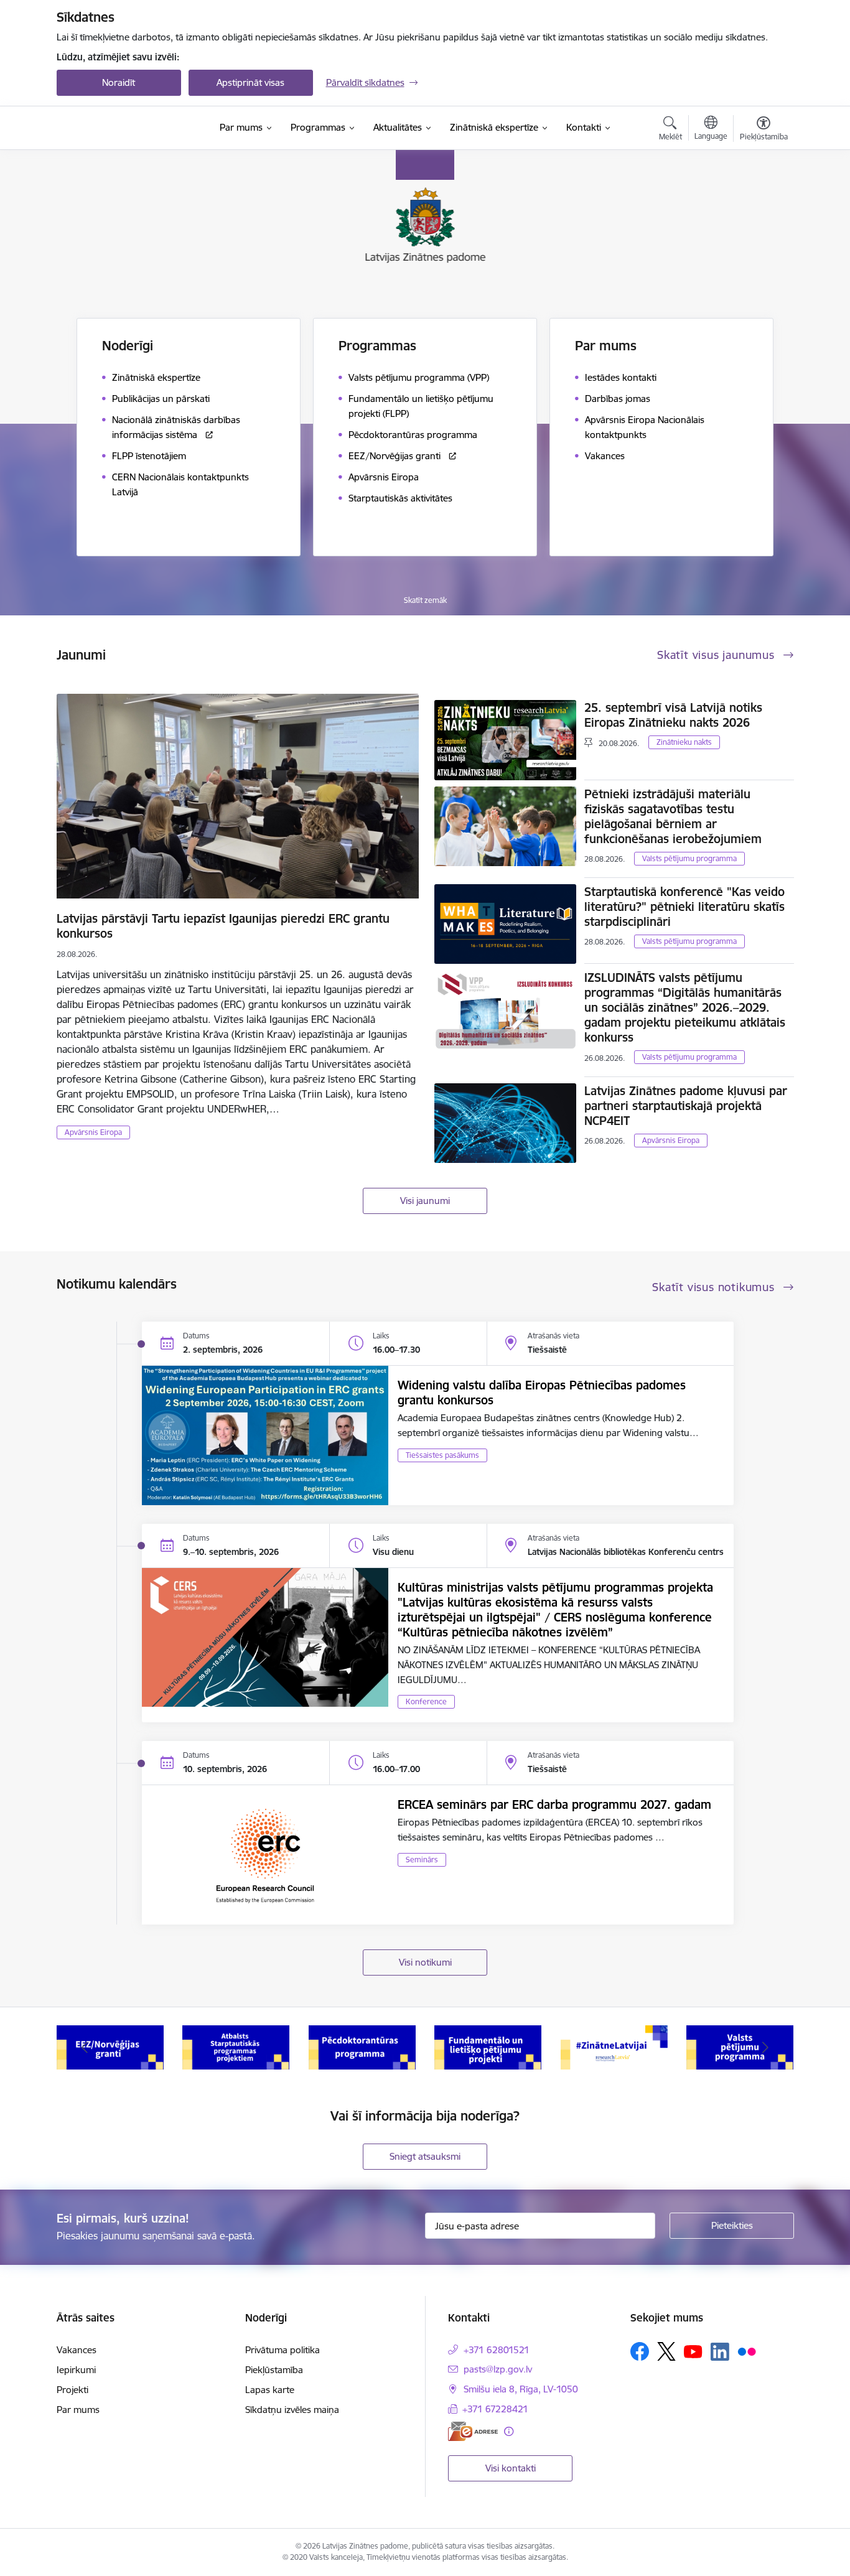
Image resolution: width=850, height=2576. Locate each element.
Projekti (72, 2390)
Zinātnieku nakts (684, 742)
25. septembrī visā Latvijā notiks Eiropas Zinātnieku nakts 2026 (673, 715)
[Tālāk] (765, 2048)
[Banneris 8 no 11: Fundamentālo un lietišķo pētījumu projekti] (362, 2047)
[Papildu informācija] (509, 2431)
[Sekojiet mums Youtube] (693, 2351)
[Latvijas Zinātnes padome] (133, 128)
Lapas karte (270, 2390)
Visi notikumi (425, 1962)
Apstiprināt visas (250, 82)
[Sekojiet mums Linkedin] (720, 2352)
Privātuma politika (283, 2350)
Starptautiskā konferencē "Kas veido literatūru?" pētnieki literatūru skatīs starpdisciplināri (684, 907)
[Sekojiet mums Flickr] (747, 2351)
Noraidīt (119, 82)
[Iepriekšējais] (85, 2048)
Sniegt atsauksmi (425, 2156)
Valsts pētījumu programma (689, 858)
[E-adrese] (473, 2431)
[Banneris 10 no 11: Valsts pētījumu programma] (614, 2047)
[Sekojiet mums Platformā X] (666, 2351)
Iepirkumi (76, 2370)
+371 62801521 (497, 2350)
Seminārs (422, 1860)
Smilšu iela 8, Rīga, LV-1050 (521, 2389)
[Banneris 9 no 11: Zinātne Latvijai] (488, 2047)
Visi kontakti (511, 2468)
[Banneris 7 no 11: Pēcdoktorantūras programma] (236, 2047)
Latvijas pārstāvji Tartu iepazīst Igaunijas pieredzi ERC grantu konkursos (223, 926)
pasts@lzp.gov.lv (498, 2369)
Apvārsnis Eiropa (93, 1132)
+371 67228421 (495, 2409)
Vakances (77, 2350)
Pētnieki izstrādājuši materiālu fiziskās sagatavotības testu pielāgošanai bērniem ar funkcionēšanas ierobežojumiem (673, 816)
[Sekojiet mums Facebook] (640, 2351)
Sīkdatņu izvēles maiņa (292, 2410)
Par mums (78, 2410)
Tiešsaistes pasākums (442, 1455)
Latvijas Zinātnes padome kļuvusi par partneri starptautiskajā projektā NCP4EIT (686, 1106)
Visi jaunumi (425, 1201)
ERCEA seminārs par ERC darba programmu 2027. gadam (554, 1804)
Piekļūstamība (274, 2370)
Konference (426, 1701)
